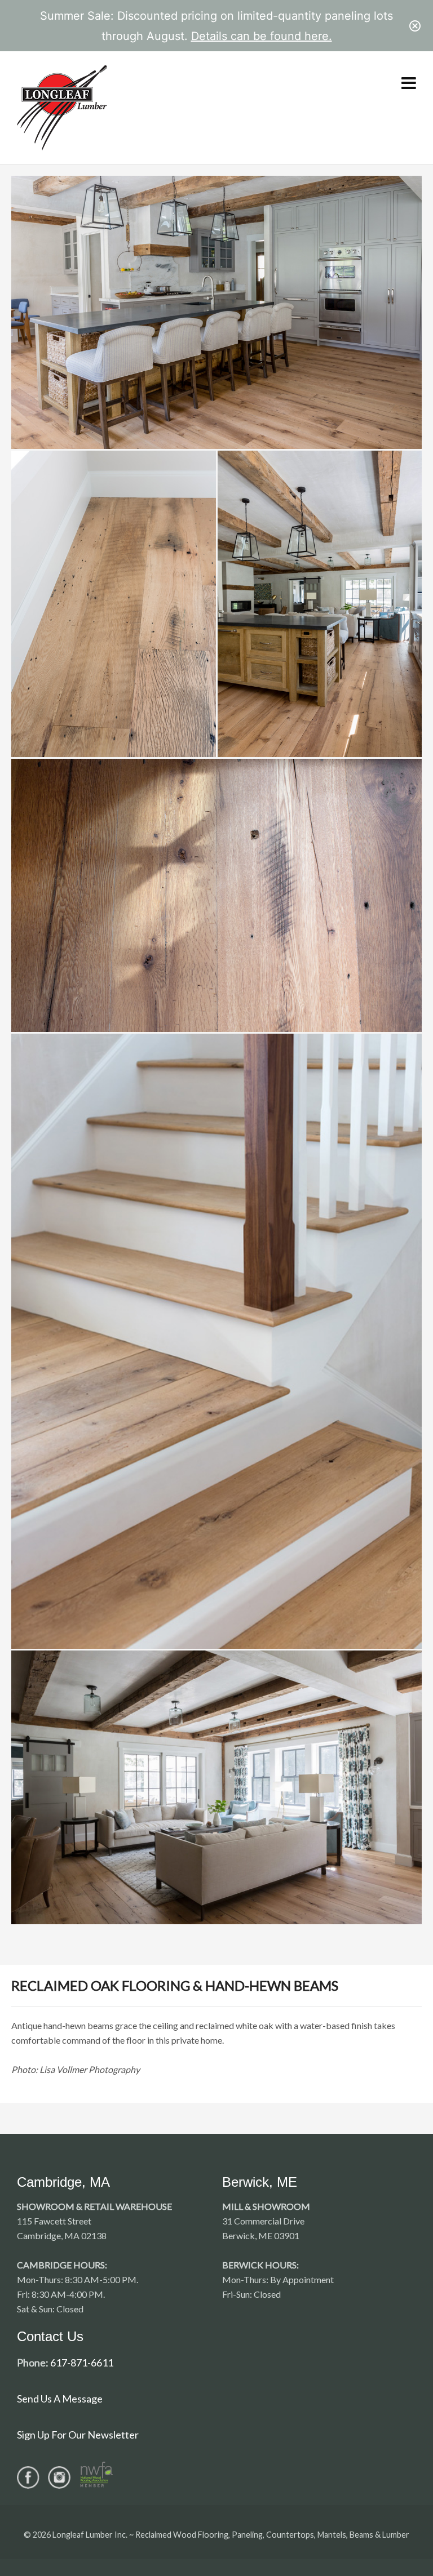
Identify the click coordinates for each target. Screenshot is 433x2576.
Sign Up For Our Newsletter (78, 2435)
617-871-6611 (82, 2363)
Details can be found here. (262, 36)
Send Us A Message (60, 2399)
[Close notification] (415, 26)
